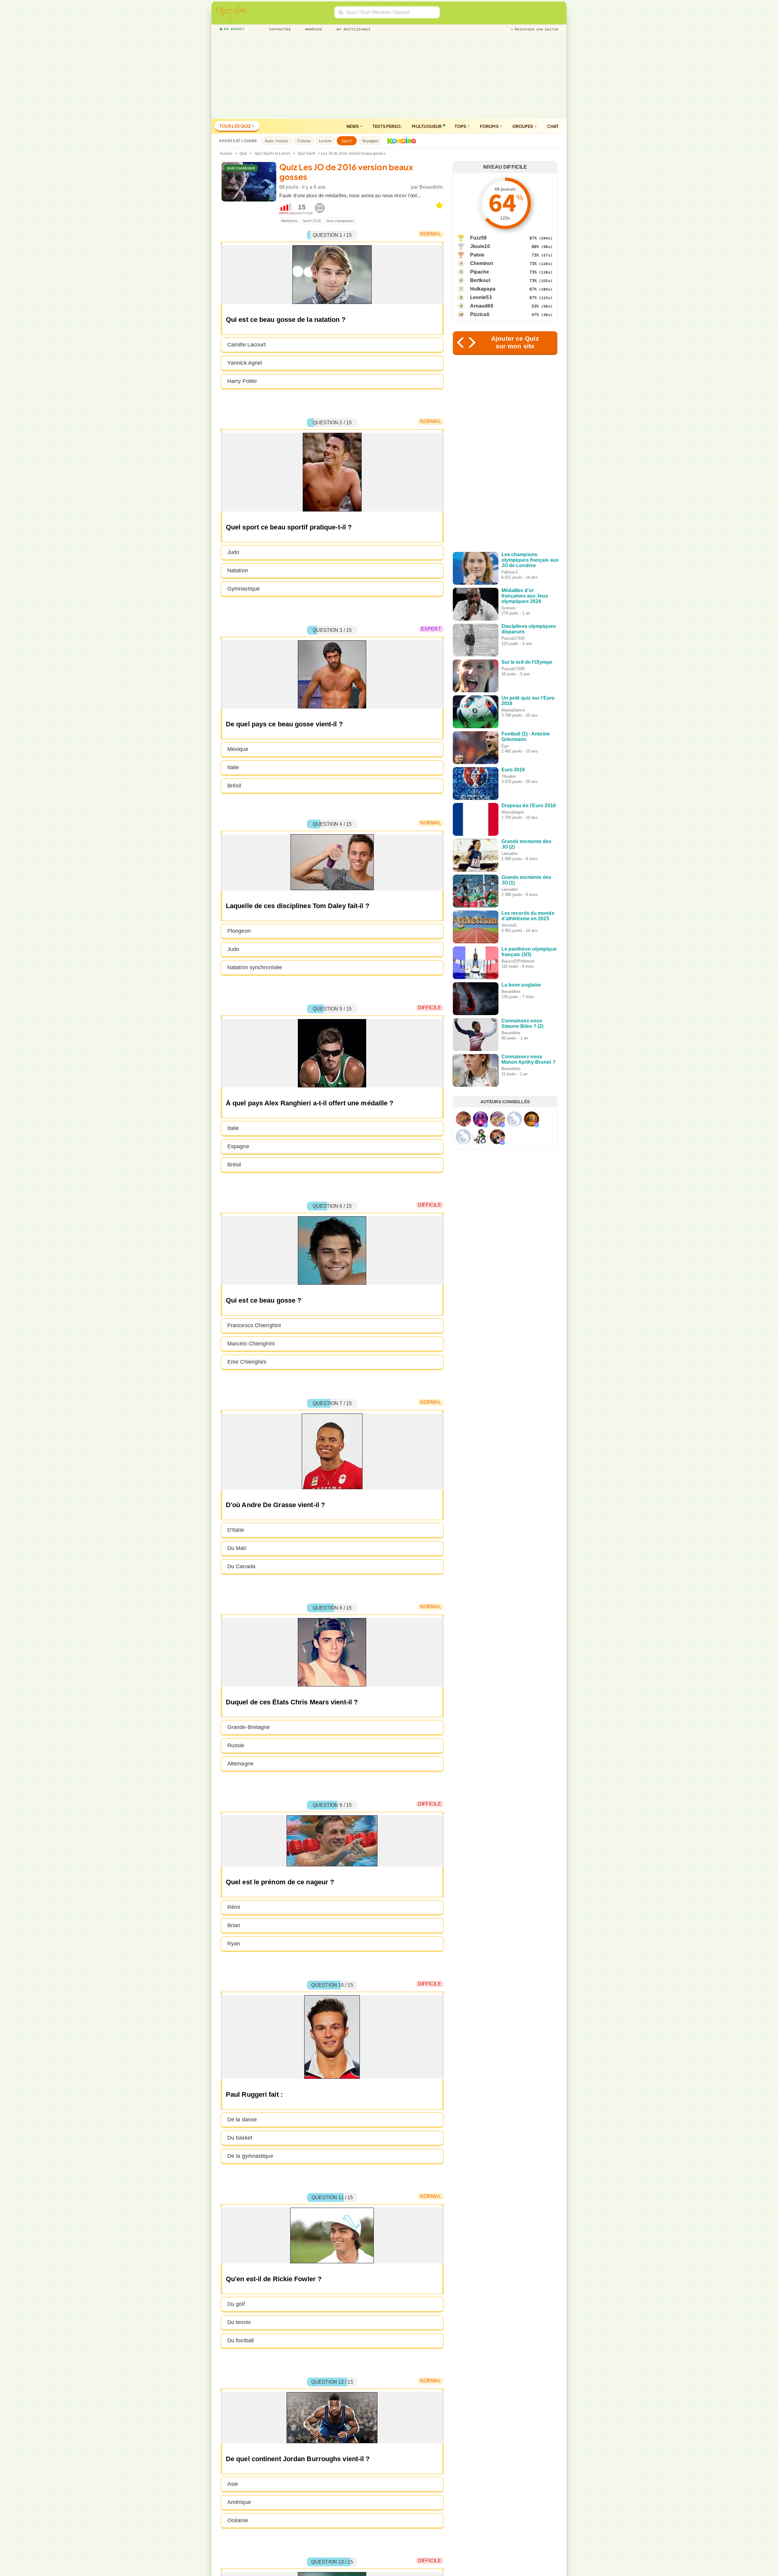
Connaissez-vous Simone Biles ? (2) (523, 1023)
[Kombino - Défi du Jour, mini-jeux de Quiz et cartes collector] (400, 141)
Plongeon (239, 931)
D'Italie (236, 1530)
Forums (490, 126)
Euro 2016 (513, 770)
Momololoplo (513, 812)
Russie (236, 1745)
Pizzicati (480, 314)
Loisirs (325, 141)
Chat (553, 126)
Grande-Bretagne (249, 1727)
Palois (477, 255)
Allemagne (240, 1764)
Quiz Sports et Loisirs (272, 153)
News (353, 126)
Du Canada (241, 1566)
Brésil (234, 786)
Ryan (234, 1944)
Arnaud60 (482, 306)
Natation (238, 570)
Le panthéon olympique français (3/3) (529, 952)
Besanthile (431, 187)
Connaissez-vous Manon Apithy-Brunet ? (528, 1059)
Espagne (238, 1146)
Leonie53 (481, 297)
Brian (234, 1925)
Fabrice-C (510, 572)
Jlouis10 (480, 246)
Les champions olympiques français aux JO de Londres (530, 560)
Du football (241, 2340)
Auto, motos (277, 141)
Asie (233, 2484)
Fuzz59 (479, 238)
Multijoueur (427, 126)
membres (313, 29)
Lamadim (510, 854)
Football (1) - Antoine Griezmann (526, 737)
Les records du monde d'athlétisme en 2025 (528, 916)
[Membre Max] (485, 1125)
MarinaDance (513, 710)
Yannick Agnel (245, 363)
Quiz (243, 153)
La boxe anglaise (521, 985)
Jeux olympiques (340, 221)
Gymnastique (244, 589)
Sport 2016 (312, 221)
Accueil (226, 153)
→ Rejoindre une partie (534, 29)
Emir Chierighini (247, 1362)
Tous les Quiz (235, 126)
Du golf (236, 2304)
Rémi (234, 1907)
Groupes (523, 126)
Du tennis (239, 2322)
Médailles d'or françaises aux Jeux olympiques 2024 (525, 596)
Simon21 (509, 925)
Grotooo (509, 608)
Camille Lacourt (247, 345)
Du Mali (237, 1548)
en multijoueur (352, 29)
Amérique (239, 2502)
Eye (505, 746)
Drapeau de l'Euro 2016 (529, 806)
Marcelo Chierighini (251, 1344)
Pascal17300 (513, 638)
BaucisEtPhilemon (518, 961)
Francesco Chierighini (254, 1325)
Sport (347, 141)
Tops (461, 126)
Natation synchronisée (255, 967)
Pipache (480, 272)
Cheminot (482, 263)
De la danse (242, 2120)
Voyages (370, 141)
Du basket (240, 2138)
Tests (387, 126)
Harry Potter (242, 381)
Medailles (289, 221)
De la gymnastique (250, 2156)
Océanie (238, 2520)
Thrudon (509, 776)
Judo (233, 552)
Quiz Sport (306, 153)
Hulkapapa (483, 289)
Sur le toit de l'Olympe (527, 662)
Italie (233, 767)
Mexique (238, 749)
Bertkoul (480, 280)
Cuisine (304, 141)
